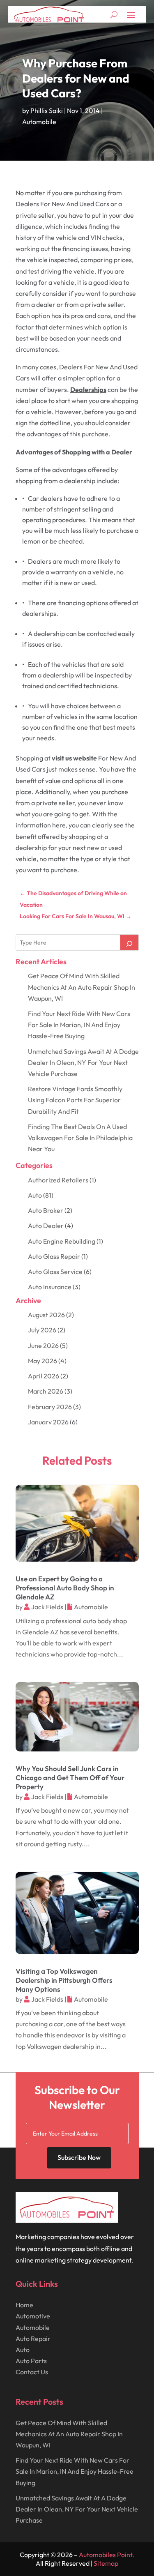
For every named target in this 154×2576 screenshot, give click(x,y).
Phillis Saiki (47, 111)
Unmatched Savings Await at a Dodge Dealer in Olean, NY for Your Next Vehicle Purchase (83, 1062)
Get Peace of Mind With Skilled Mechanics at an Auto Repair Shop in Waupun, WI (82, 987)
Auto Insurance (50, 1287)
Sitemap (106, 2563)
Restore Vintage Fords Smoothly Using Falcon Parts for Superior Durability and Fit (75, 1100)
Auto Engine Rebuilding (62, 1241)
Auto (35, 1195)
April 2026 (44, 1376)
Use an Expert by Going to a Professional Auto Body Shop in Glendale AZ (65, 1588)
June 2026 (43, 1346)
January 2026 (48, 1422)
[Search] (129, 942)
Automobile (39, 122)
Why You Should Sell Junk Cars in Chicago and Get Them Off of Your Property (70, 1778)
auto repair (33, 2339)
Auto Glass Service (55, 1272)
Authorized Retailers (58, 1180)
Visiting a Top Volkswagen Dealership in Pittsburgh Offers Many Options (64, 1980)
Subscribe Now (79, 2157)
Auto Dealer (46, 1226)
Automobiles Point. (107, 2555)
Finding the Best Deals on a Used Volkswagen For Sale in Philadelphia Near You (80, 1138)
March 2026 (46, 1391)
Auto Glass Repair (54, 1256)
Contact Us (32, 2372)
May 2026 (43, 1361)
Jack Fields (47, 1607)
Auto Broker (46, 1210)
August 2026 (46, 1315)
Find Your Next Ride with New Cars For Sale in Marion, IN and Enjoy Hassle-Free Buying (79, 1025)
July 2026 (42, 1330)
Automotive (33, 2316)
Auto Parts (31, 2361)
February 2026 (50, 1407)
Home (24, 2305)
